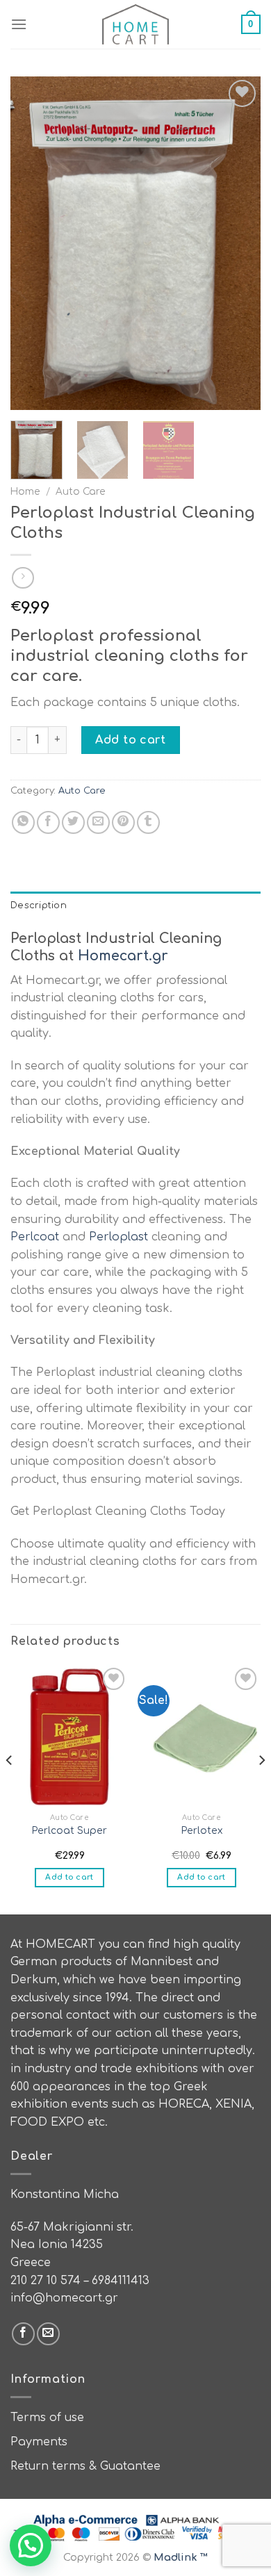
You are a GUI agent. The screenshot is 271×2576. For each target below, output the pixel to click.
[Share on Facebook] (48, 822)
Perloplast (118, 1237)
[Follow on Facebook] (23, 2334)
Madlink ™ (181, 2557)
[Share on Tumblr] (148, 822)
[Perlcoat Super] (69, 1735)
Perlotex (202, 1831)
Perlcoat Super (69, 1831)
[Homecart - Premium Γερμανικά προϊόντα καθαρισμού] (135, 24)
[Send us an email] (48, 2334)
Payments (39, 2442)
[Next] (238, 243)
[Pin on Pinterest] (123, 822)
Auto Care (81, 492)
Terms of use (47, 2418)
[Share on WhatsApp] (23, 822)
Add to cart (130, 740)
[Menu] (19, 24)
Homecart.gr (123, 956)
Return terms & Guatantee (85, 2466)
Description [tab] (39, 905)
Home (25, 492)
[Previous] (33, 243)
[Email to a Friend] (98, 822)
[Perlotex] (202, 1735)
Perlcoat (35, 1237)
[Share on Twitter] (73, 822)
